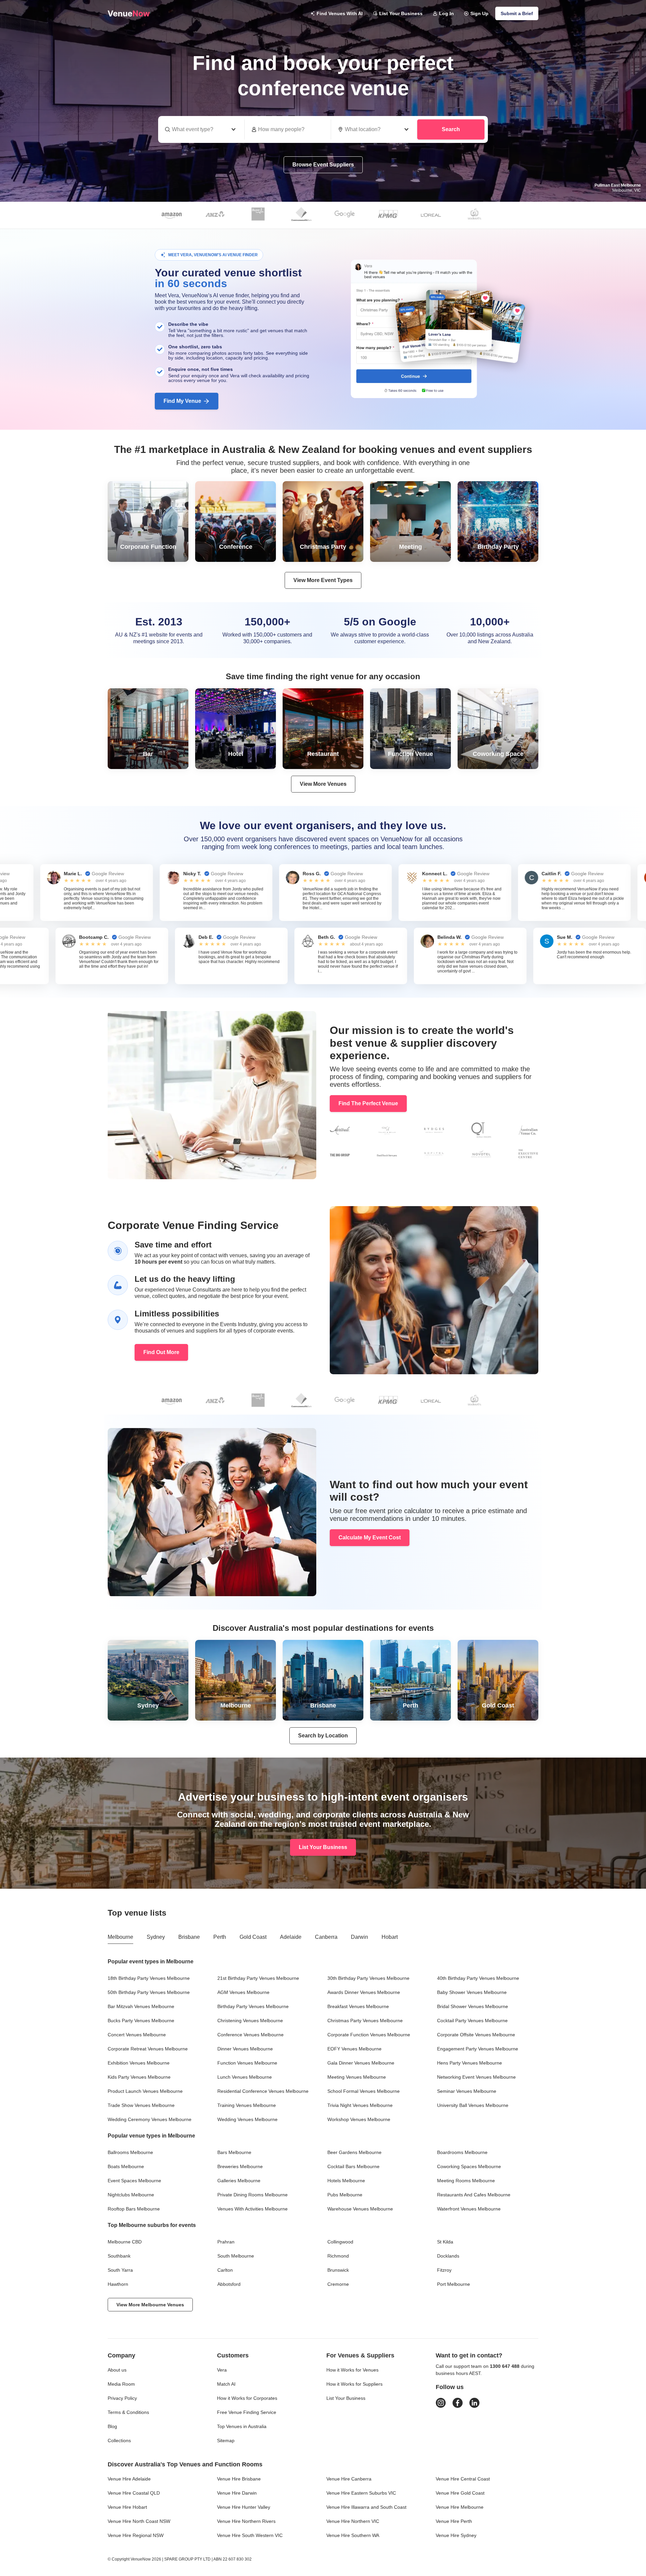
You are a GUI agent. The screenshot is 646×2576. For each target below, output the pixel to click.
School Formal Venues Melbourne (364, 2091)
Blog (112, 2426)
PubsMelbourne (345, 2195)
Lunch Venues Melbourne (245, 2077)
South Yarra (120, 2270)
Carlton (225, 2270)
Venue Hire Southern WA (353, 2535)
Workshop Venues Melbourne (359, 2119)
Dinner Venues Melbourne (245, 2049)
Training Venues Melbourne (247, 2105)
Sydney (156, 1937)
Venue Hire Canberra (349, 2479)
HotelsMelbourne (346, 2181)
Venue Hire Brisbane (239, 2479)
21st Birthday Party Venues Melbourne (258, 1978)
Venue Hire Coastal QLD (134, 2493)
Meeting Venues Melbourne (357, 2077)
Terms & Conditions (128, 2412)
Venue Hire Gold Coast (460, 2493)
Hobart (390, 1937)
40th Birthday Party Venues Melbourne (478, 1978)
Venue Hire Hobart (127, 2507)
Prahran (226, 2242)
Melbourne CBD (125, 2242)
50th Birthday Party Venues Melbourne (149, 1992)
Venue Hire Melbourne (460, 2507)
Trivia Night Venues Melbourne (360, 2105)
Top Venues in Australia (242, 2426)
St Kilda (445, 2242)
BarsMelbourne (234, 2152)
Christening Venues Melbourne (250, 2021)
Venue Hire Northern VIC (353, 2521)
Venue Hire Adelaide (129, 2479)
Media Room (121, 2384)
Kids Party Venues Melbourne (139, 2077)
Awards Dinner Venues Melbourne (364, 1992)
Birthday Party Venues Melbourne (253, 2006)
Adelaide (291, 1937)
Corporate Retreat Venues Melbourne (148, 2049)
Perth (220, 1937)
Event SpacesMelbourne (134, 2181)
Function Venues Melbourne (247, 2063)
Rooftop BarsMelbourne (134, 2209)
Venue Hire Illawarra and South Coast (366, 2507)
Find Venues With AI (340, 13)
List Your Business (401, 13)
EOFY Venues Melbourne (354, 2049)
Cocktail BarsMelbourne (353, 2166)
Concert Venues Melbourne (137, 2035)
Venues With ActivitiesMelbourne (253, 2209)
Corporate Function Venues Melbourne (369, 2035)
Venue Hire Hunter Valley (244, 2507)
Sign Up (479, 13)
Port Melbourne (454, 2284)
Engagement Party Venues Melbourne (478, 2049)
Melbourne (120, 1937)
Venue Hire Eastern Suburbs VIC (361, 2493)
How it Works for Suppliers (354, 2384)
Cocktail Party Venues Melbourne (472, 2021)
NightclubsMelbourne (131, 2195)
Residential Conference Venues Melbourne (263, 2091)
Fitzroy (444, 2270)
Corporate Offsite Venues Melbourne (476, 2035)
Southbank (119, 2256)
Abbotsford (229, 2284)
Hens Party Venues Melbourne (470, 2063)
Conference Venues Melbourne (250, 2035)
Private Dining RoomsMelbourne (253, 2195)
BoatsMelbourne (126, 2166)
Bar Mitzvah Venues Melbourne (141, 2006)
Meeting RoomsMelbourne (466, 2181)
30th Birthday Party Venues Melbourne (368, 1978)
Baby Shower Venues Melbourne (472, 1992)
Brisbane (189, 1937)
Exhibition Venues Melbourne (139, 2063)
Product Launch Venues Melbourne (145, 2091)
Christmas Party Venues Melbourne (365, 2021)
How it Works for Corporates (247, 2398)
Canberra (326, 1937)
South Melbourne (236, 2256)
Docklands (448, 2256)
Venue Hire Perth (454, 2521)
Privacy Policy (122, 2398)
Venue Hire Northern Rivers (246, 2521)
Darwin (360, 1937)
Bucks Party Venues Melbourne (141, 2021)
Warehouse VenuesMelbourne (360, 2209)
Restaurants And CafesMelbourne (474, 2195)
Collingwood (340, 2242)
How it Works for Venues (352, 2370)
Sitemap (226, 2440)
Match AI (226, 2384)
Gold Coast (253, 1937)
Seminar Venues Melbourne (467, 2091)
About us (117, 2370)
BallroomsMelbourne (130, 2152)
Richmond (338, 2256)
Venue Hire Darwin (237, 2493)
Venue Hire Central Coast (463, 2479)
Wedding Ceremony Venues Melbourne (150, 2119)
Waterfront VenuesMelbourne (469, 2209)
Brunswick (338, 2270)
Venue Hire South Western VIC (250, 2535)
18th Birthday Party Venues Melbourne (149, 1978)
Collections (119, 2440)
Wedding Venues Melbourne (247, 2119)
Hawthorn (118, 2284)
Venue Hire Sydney (456, 2535)
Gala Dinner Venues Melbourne (361, 2063)
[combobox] (374, 129)
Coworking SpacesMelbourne (469, 2166)
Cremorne (338, 2284)
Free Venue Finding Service (247, 2412)
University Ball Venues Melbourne (473, 2105)
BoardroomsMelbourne (462, 2152)
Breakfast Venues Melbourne (358, 2006)
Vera (222, 2370)
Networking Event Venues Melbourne (476, 2077)
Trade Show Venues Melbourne (141, 2105)
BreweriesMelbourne (240, 2166)
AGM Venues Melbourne (243, 1992)
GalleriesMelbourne (239, 2181)
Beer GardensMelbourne (354, 2152)
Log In (446, 13)
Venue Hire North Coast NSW (139, 2521)
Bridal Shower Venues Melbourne (473, 2006)
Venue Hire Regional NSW (136, 2535)
